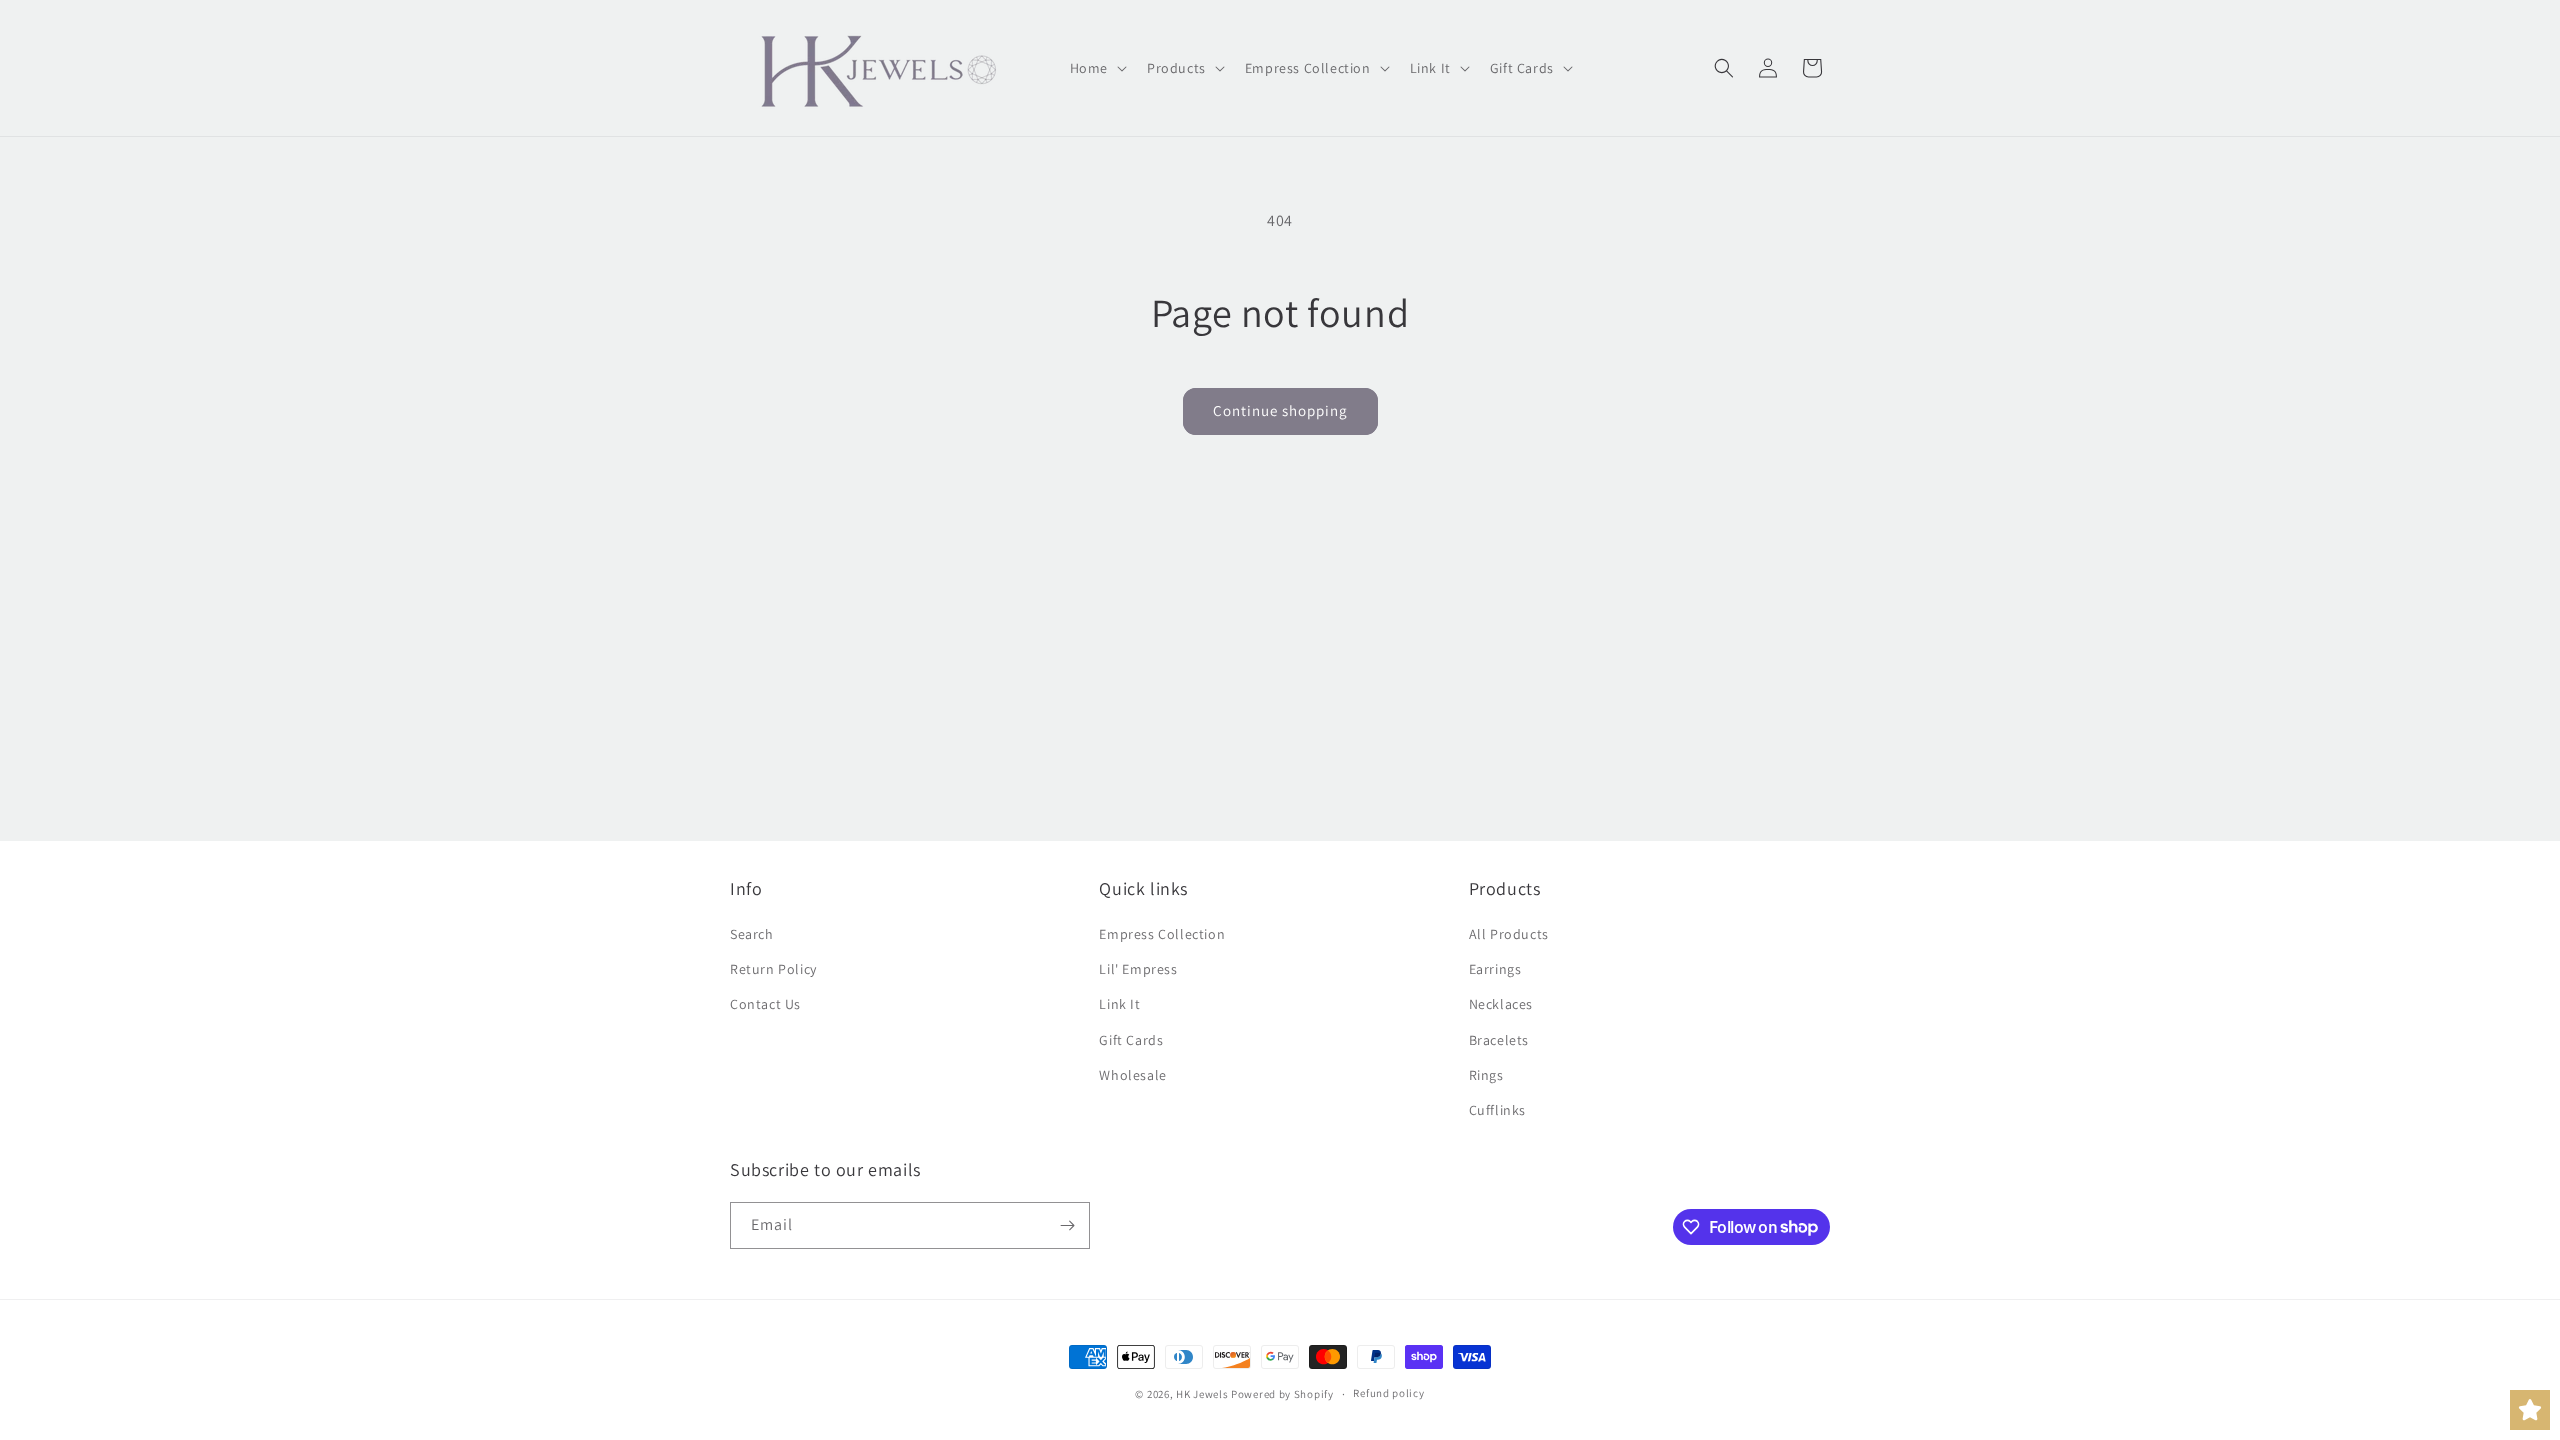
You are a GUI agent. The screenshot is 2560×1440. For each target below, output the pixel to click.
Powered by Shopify (1282, 1394)
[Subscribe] (1067, 1225)
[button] (1096, 68)
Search (752, 934)
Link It (1119, 1004)
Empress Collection (1162, 934)
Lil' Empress (1138, 969)
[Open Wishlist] (2530, 1410)
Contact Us (765, 1004)
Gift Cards (1131, 1040)
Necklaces (1501, 1004)
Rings (1486, 1075)
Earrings (1495, 969)
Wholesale (1132, 1075)
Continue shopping (1280, 410)
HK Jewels (1202, 1394)
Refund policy (1388, 1393)
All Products (1509, 934)
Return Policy (773, 969)
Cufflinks (1497, 1110)
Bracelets (1499, 1040)
